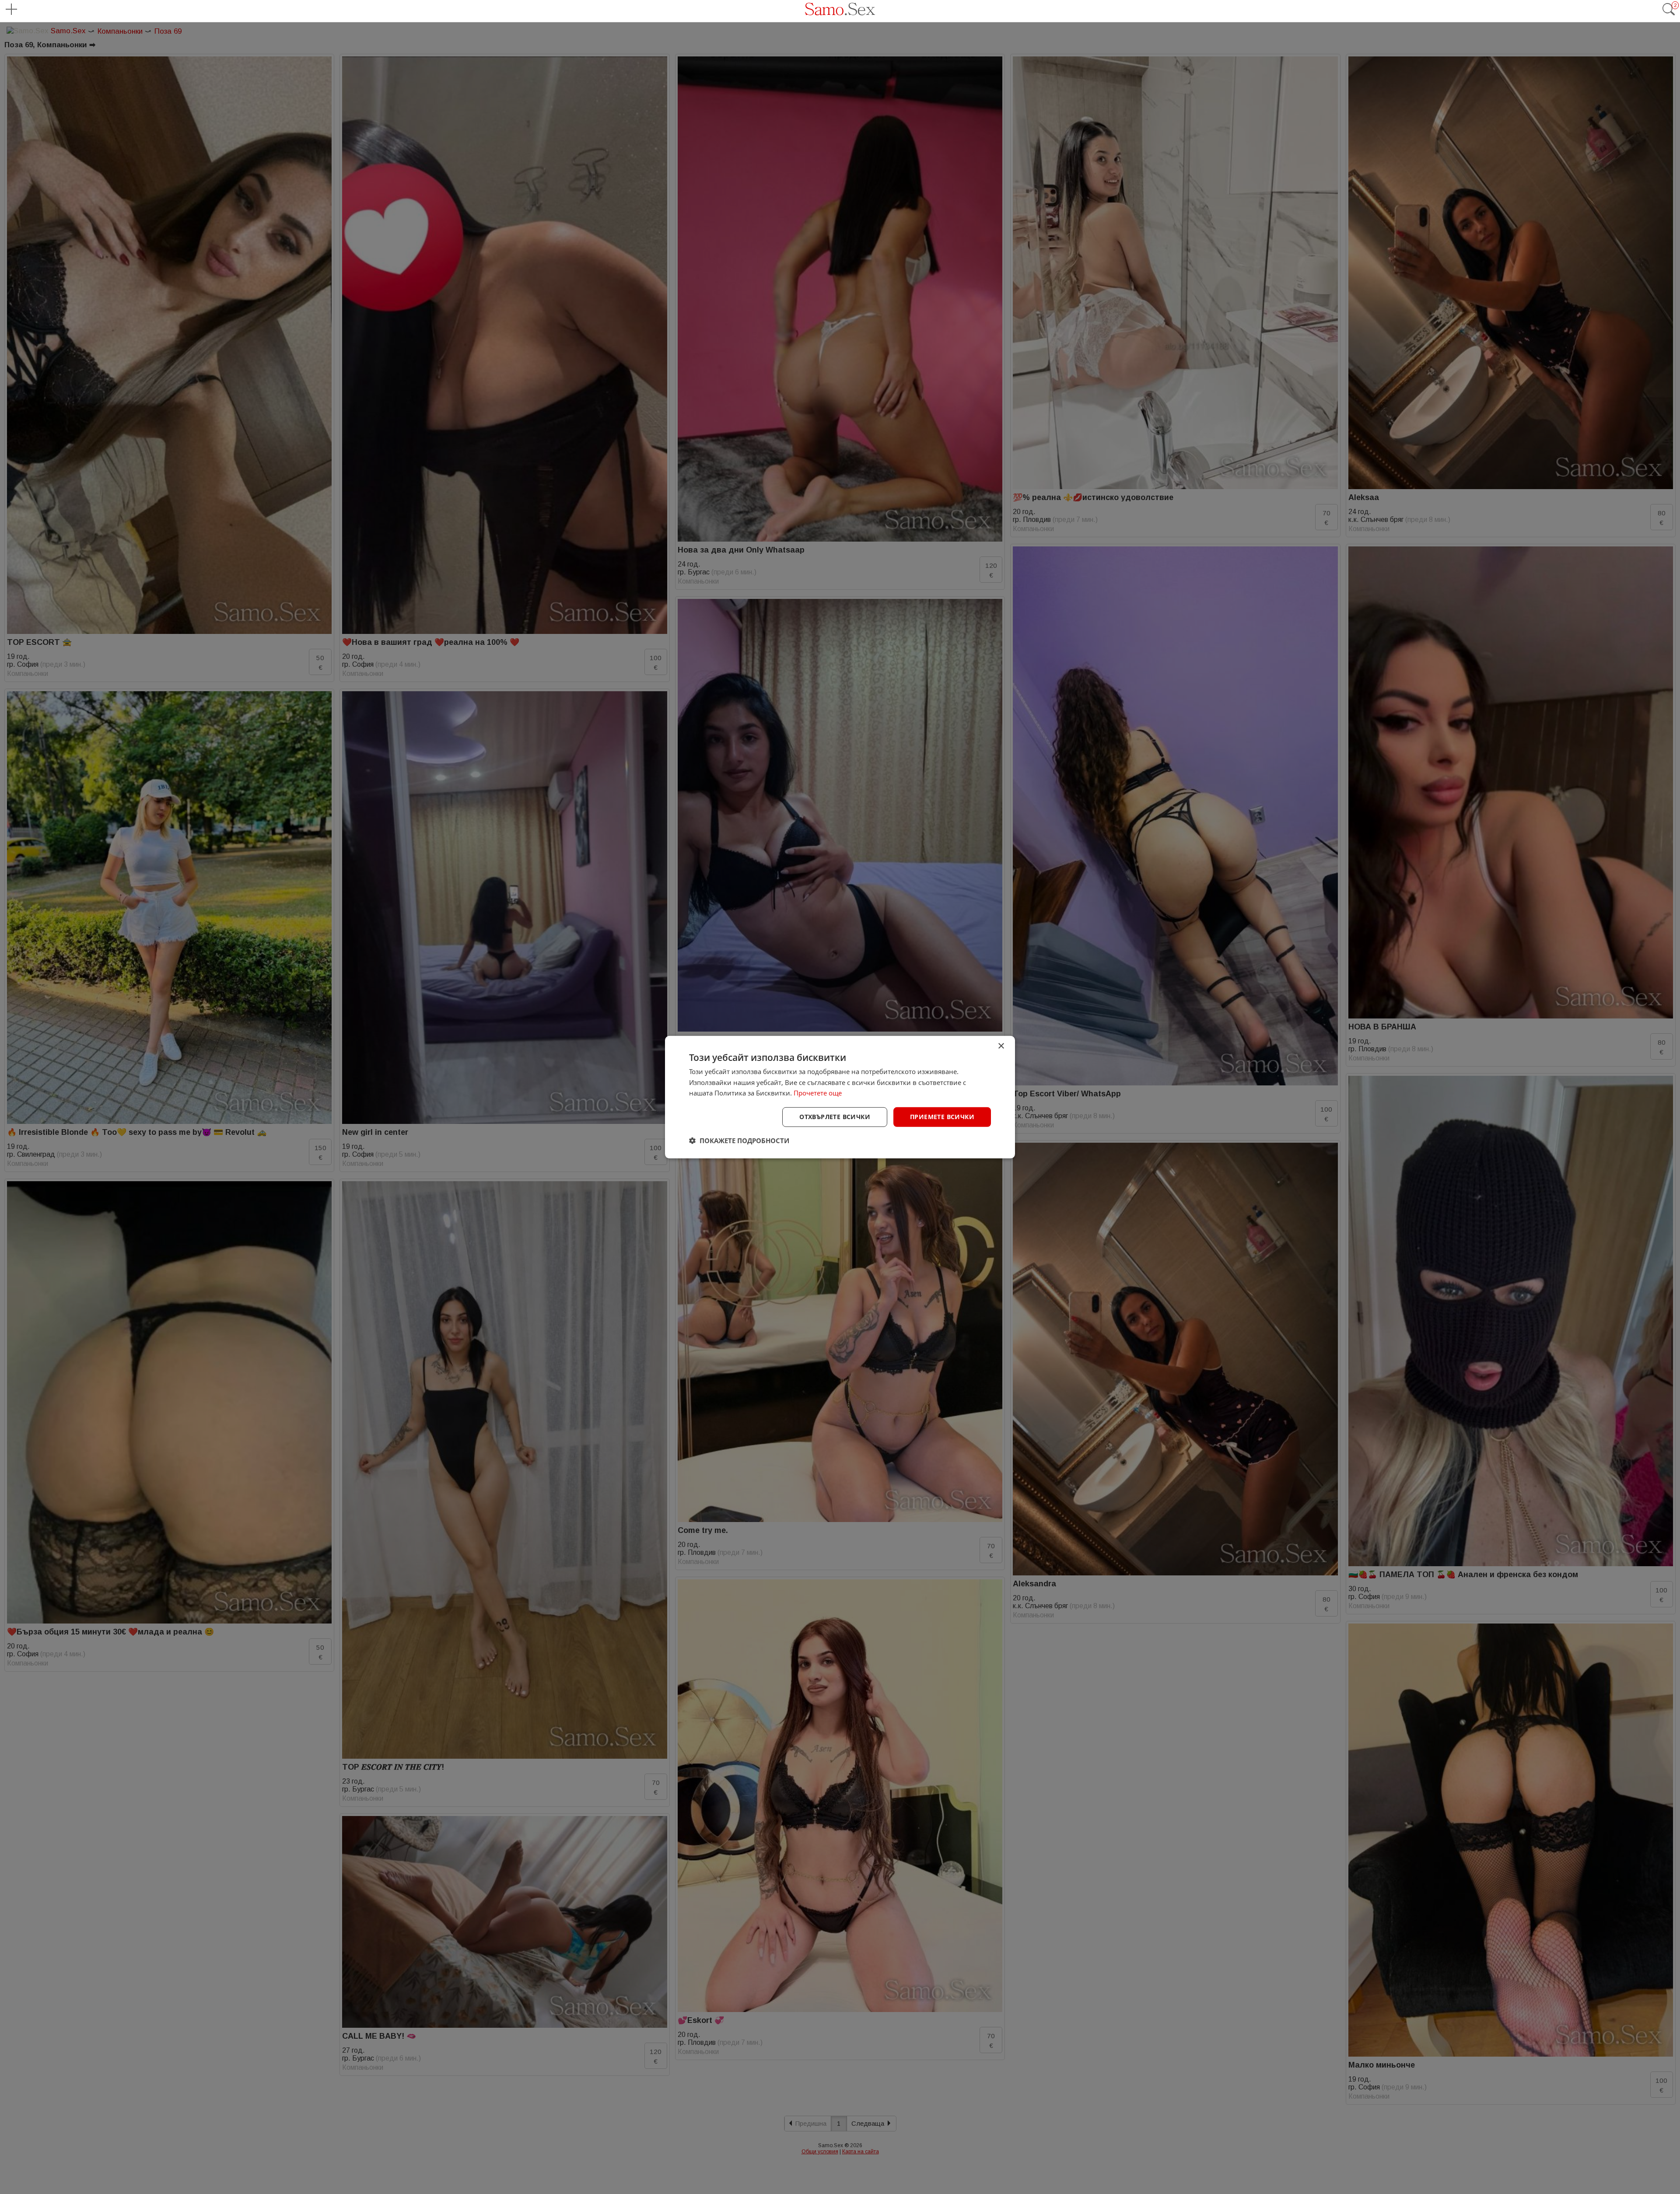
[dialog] (840, 1097)
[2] (1669, 14)
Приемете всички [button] (942, 1117)
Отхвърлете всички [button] (835, 1117)
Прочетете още (818, 1093)
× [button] (1001, 1046)
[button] (739, 1141)
